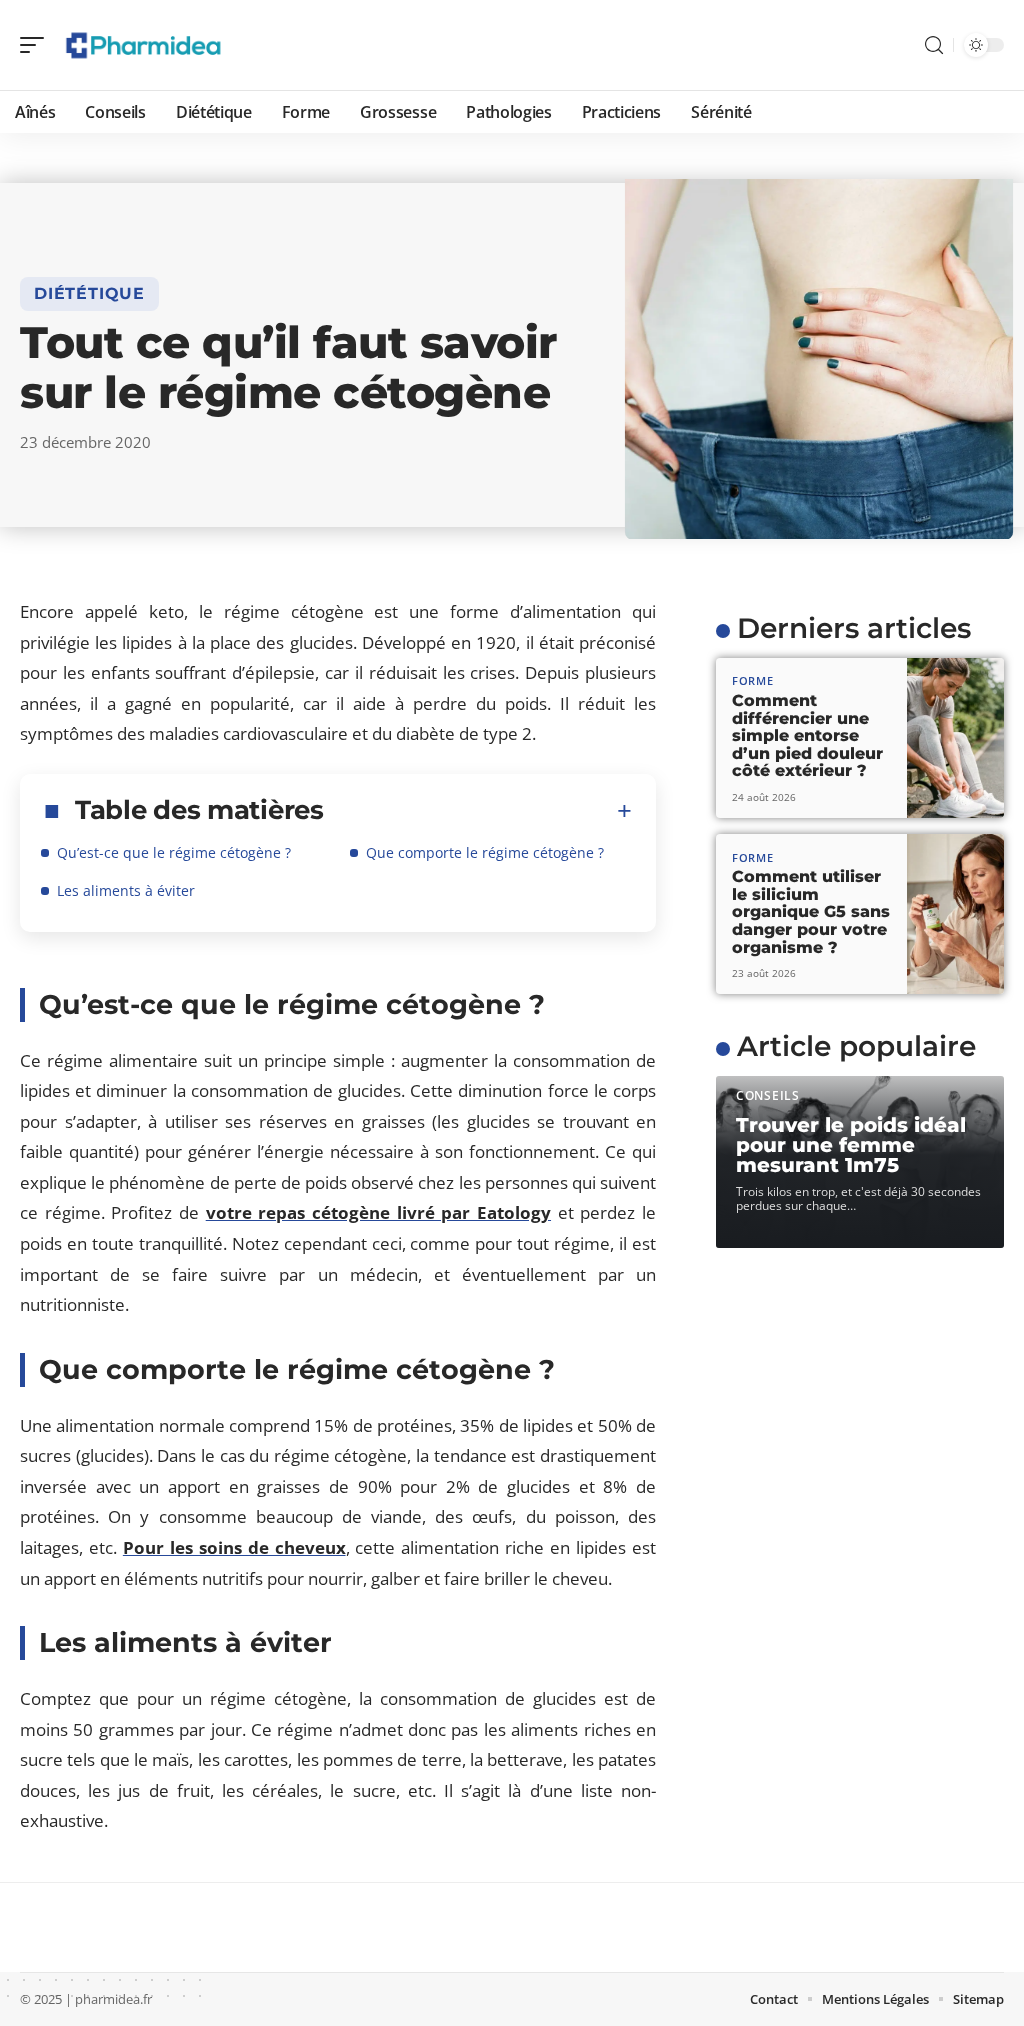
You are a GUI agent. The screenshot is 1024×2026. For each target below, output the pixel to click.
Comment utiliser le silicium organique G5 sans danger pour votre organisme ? (811, 911)
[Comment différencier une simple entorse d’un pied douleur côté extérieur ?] (955, 738)
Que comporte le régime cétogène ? (485, 852)
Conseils (768, 1095)
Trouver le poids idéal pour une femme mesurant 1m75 (851, 1145)
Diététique (89, 293)
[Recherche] (934, 45)
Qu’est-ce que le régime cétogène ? (174, 852)
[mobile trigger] (37, 45)
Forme (753, 680)
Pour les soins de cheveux (234, 1547)
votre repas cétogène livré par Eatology (378, 1212)
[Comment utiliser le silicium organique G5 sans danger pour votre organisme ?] (955, 914)
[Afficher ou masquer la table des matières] (478, 811)
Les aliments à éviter (126, 890)
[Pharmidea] (144, 45)
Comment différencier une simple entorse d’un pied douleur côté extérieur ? (807, 735)
